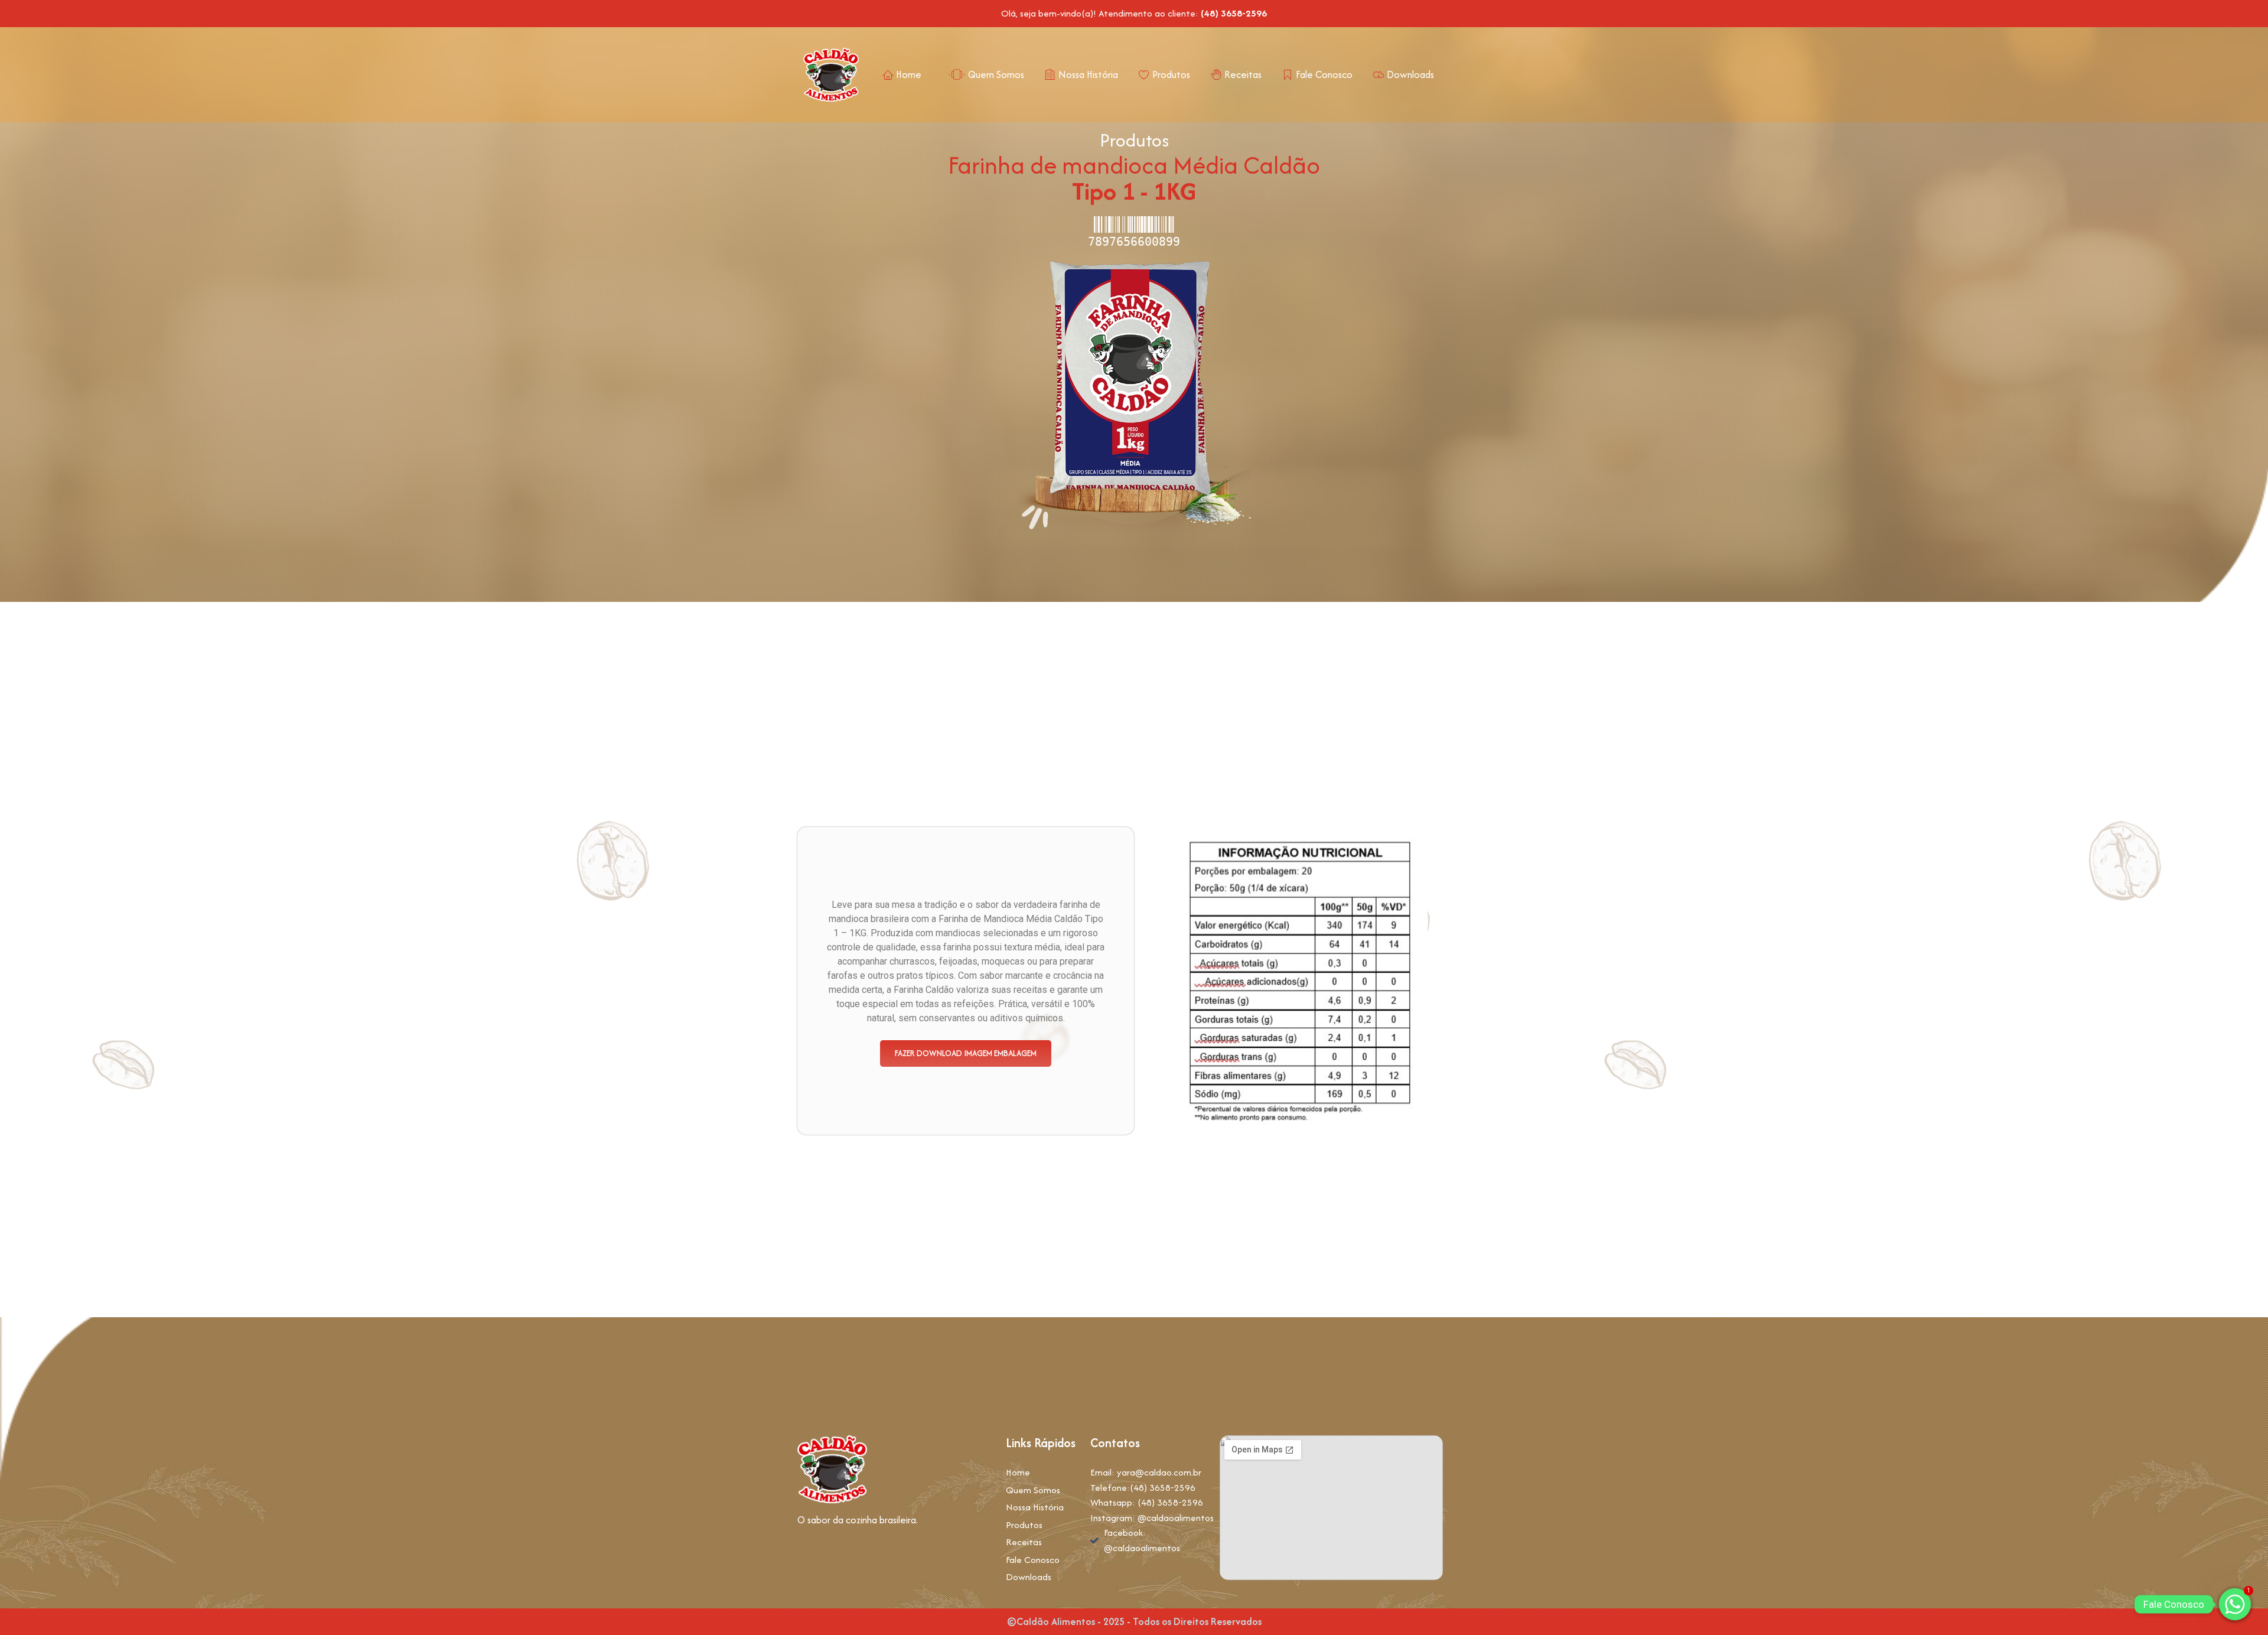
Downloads (1410, 74)
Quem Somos (996, 74)
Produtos (1171, 74)
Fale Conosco (1324, 74)
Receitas (1243, 74)
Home (909, 74)
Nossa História (1088, 74)
